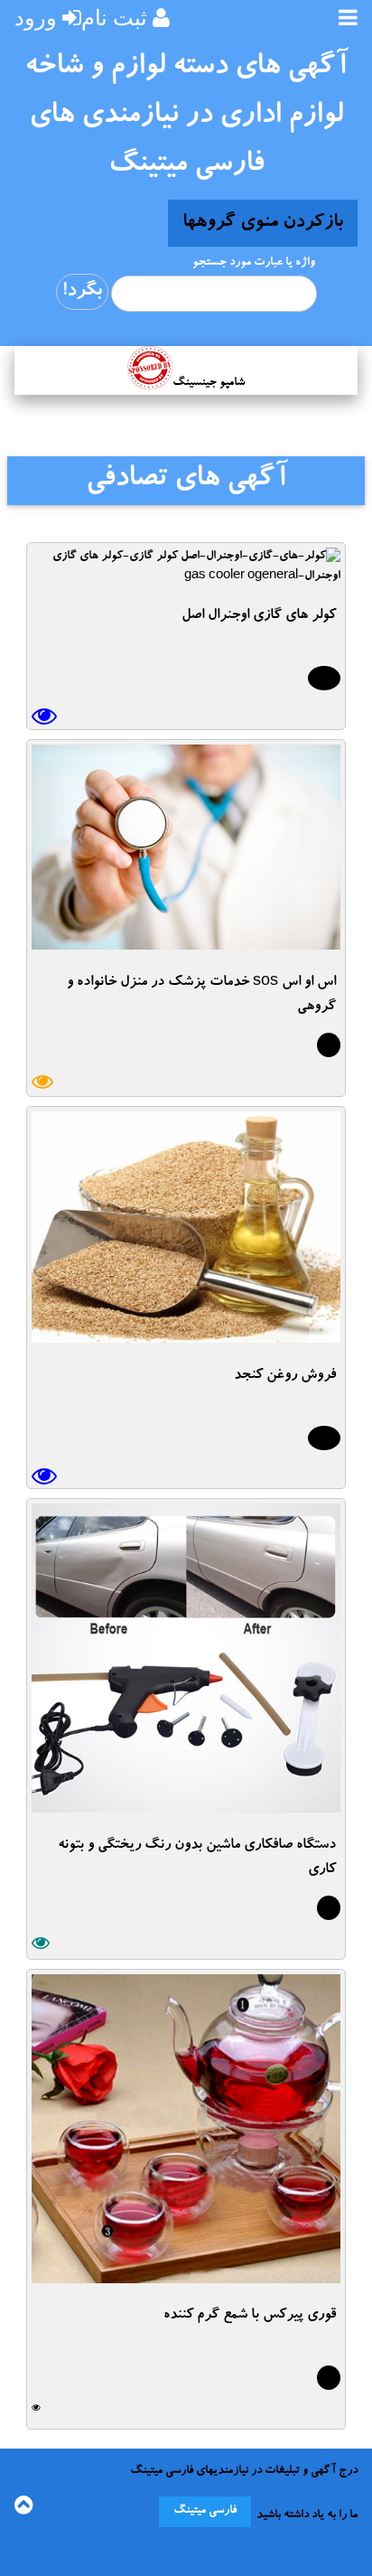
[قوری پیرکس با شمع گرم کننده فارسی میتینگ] (186, 2277)
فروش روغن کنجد (285, 1376)
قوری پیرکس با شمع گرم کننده (250, 2316)
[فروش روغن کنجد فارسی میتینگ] (186, 1337)
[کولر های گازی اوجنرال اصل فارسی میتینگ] (186, 577)
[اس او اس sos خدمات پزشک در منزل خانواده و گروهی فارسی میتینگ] (186, 944)
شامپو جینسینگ (209, 384)
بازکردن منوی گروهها (263, 223)
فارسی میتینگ (205, 2511)
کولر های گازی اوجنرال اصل (259, 616)
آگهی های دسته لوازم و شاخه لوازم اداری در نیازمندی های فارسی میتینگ (186, 117)
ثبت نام (114, 18)
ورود (36, 18)
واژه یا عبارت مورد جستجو (254, 263)
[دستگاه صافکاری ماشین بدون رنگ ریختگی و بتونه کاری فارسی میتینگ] (186, 1807)
